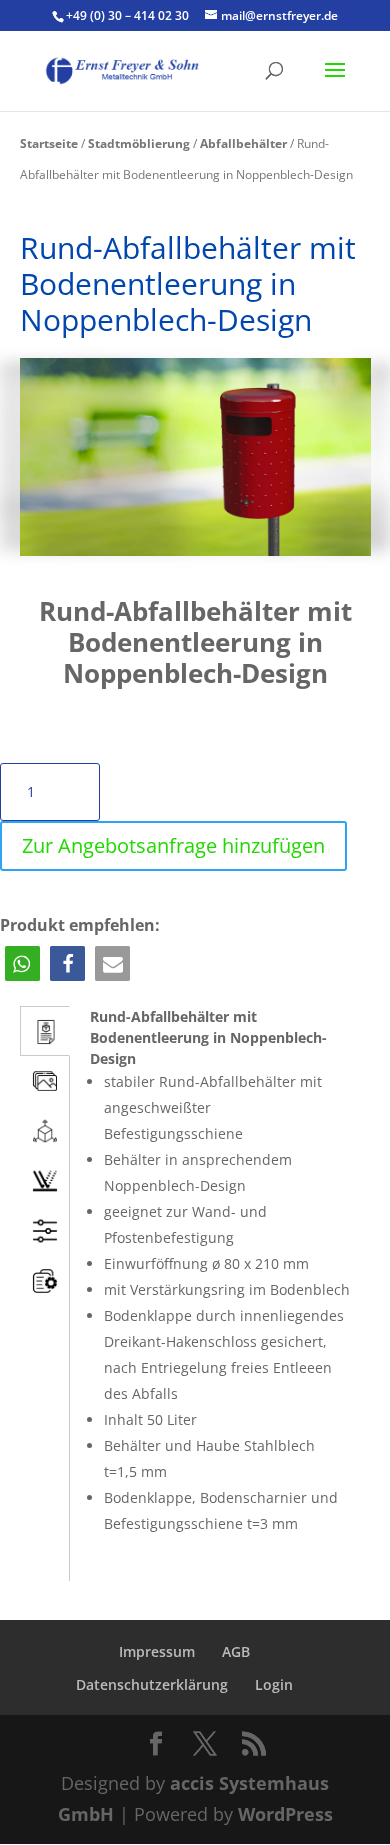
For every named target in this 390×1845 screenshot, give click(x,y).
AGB (236, 1651)
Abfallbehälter (243, 143)
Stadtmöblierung (139, 143)
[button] (22, 963)
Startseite (49, 143)
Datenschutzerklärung (152, 1684)
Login (274, 1684)
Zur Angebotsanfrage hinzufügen (173, 845)
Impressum (157, 1651)
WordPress (285, 1814)
